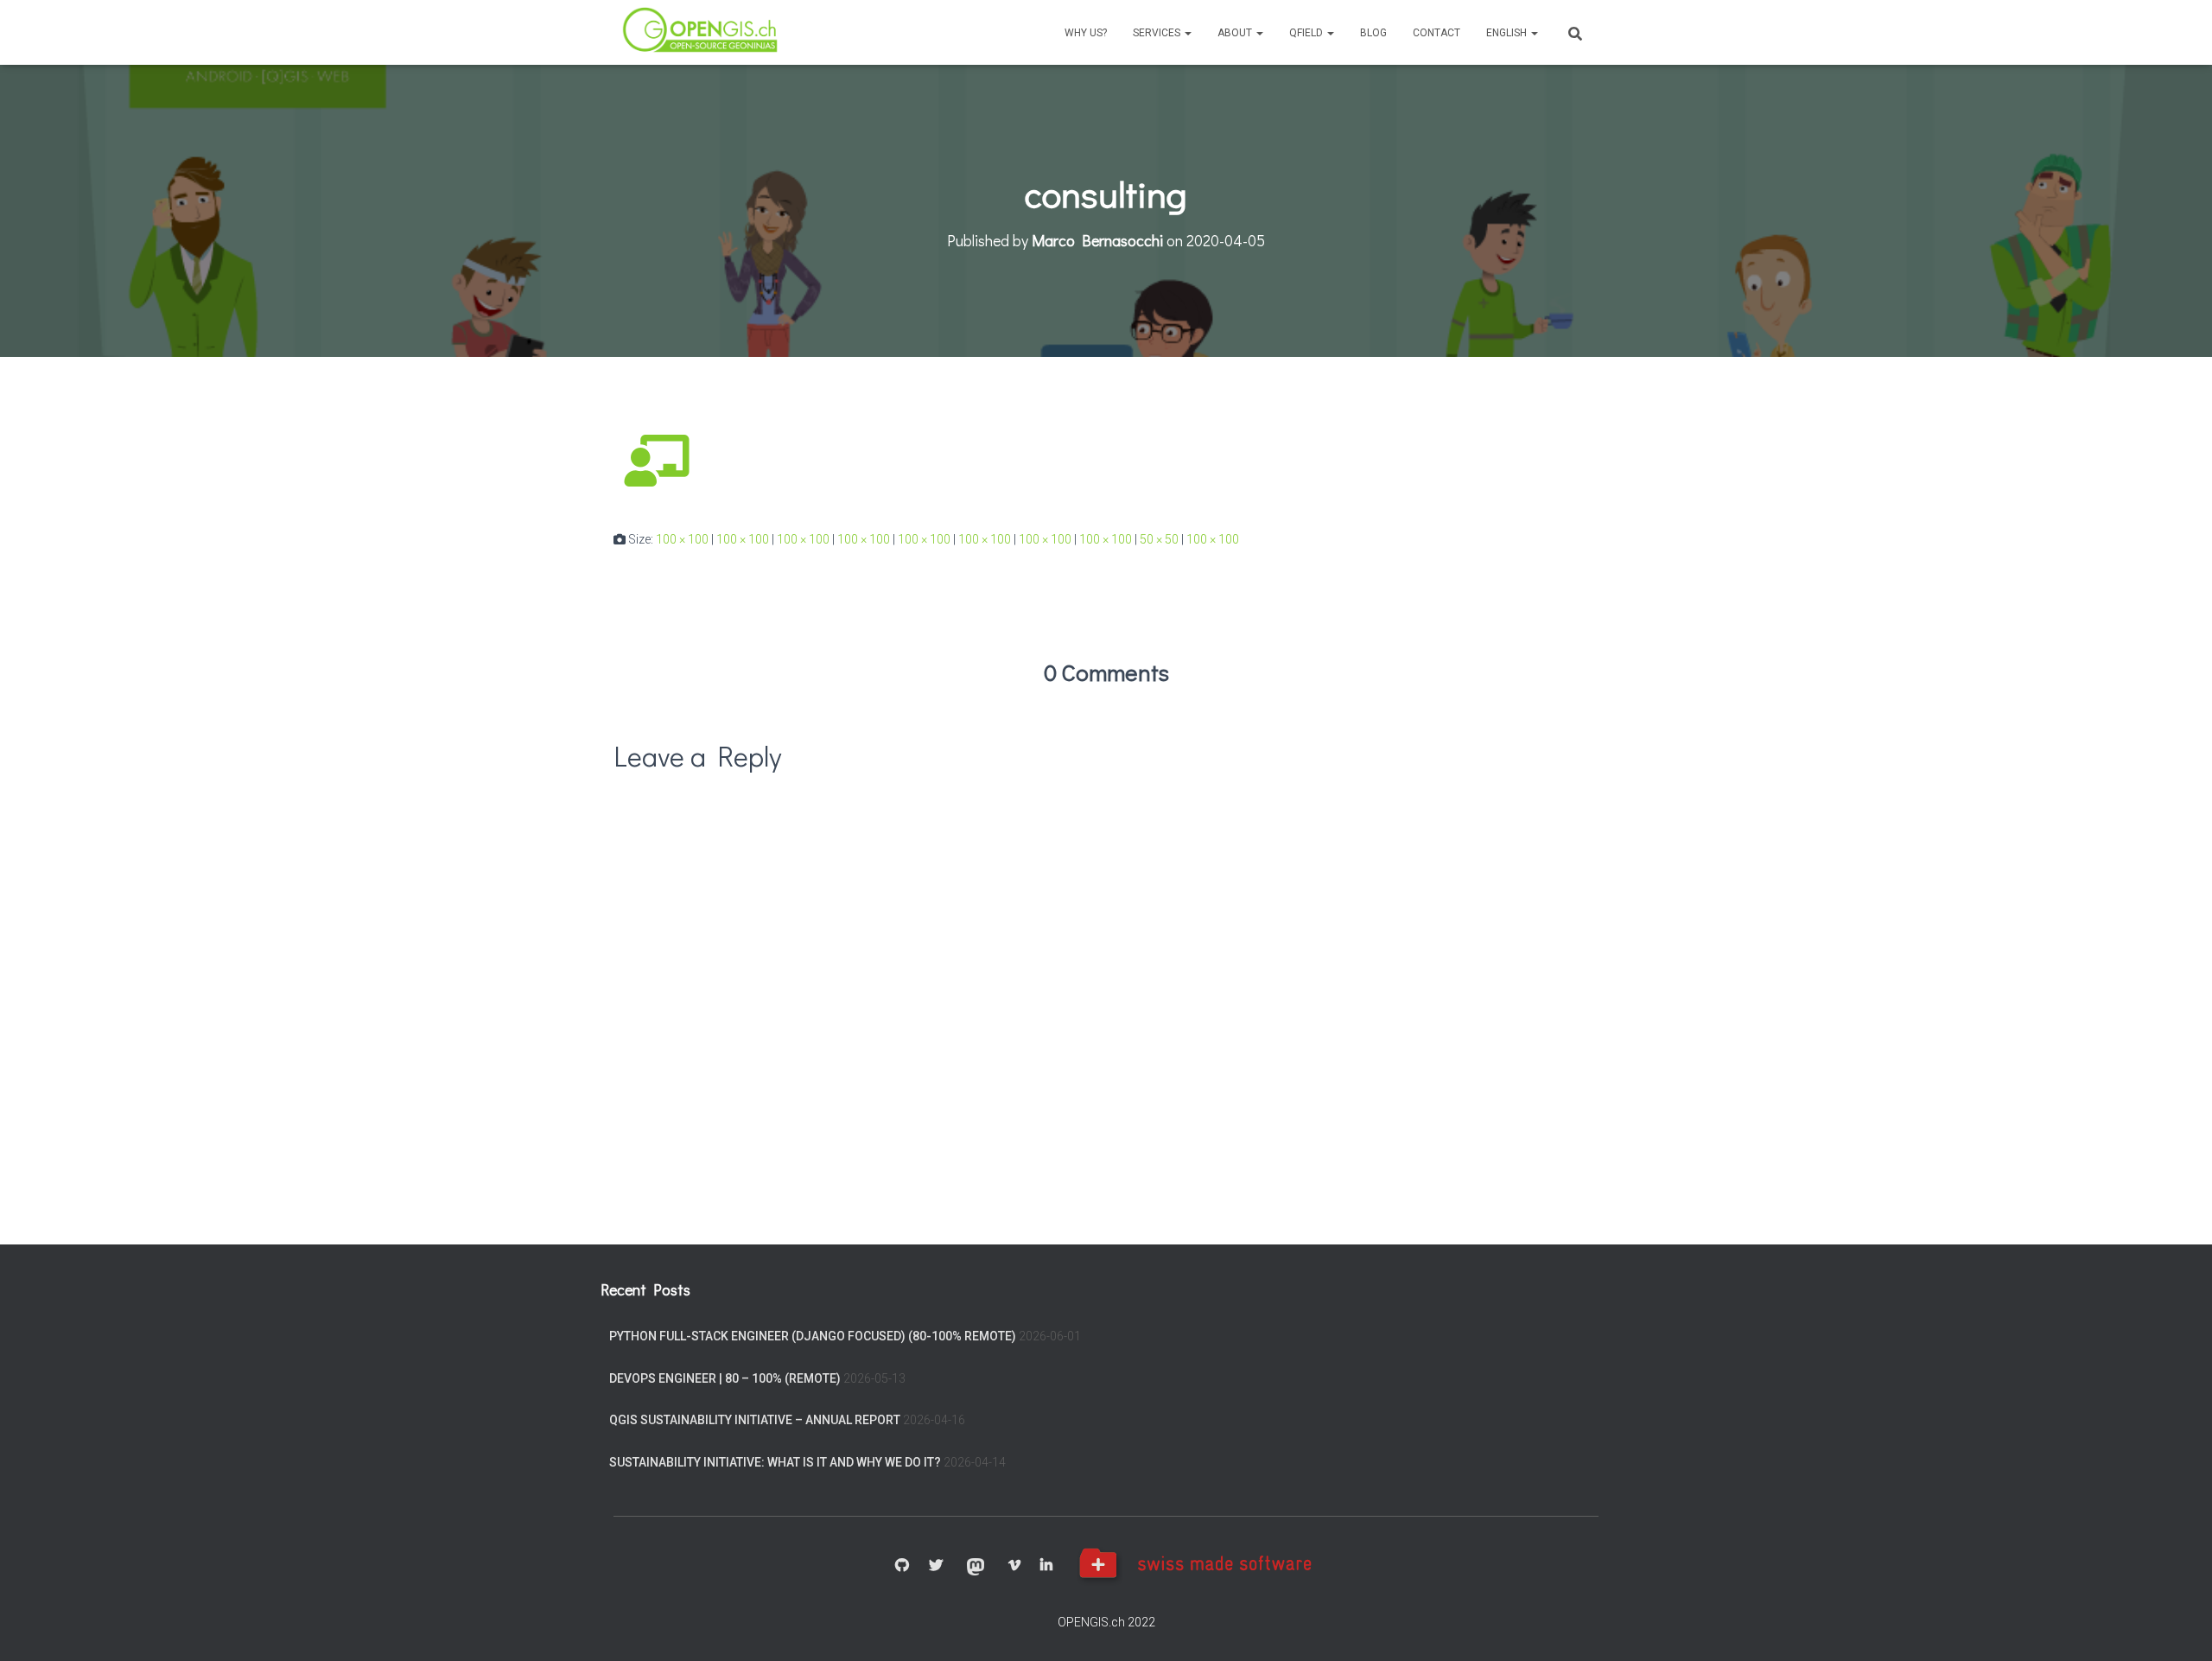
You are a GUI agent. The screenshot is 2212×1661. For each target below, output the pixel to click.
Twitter (936, 1566)
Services (1158, 33)
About (1236, 33)
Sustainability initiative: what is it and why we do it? (775, 1462)
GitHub (902, 1566)
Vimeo (1014, 1566)
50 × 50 (1159, 539)
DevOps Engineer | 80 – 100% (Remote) (725, 1378)
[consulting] (657, 460)
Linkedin (1046, 1566)
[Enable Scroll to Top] (2178, 1626)
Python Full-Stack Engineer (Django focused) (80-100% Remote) (813, 1336)
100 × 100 (682, 539)
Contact (1437, 33)
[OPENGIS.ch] (702, 32)
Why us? (1086, 33)
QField (1307, 33)
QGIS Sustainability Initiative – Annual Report (755, 1420)
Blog (1373, 33)
